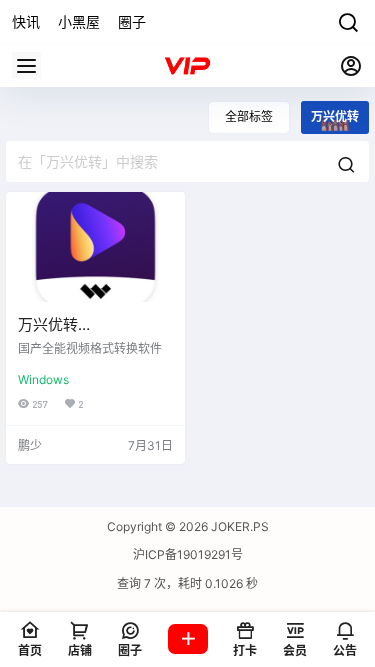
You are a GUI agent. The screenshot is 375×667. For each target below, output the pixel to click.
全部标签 (249, 116)
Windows (43, 379)
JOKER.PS (238, 526)
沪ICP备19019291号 (188, 554)
